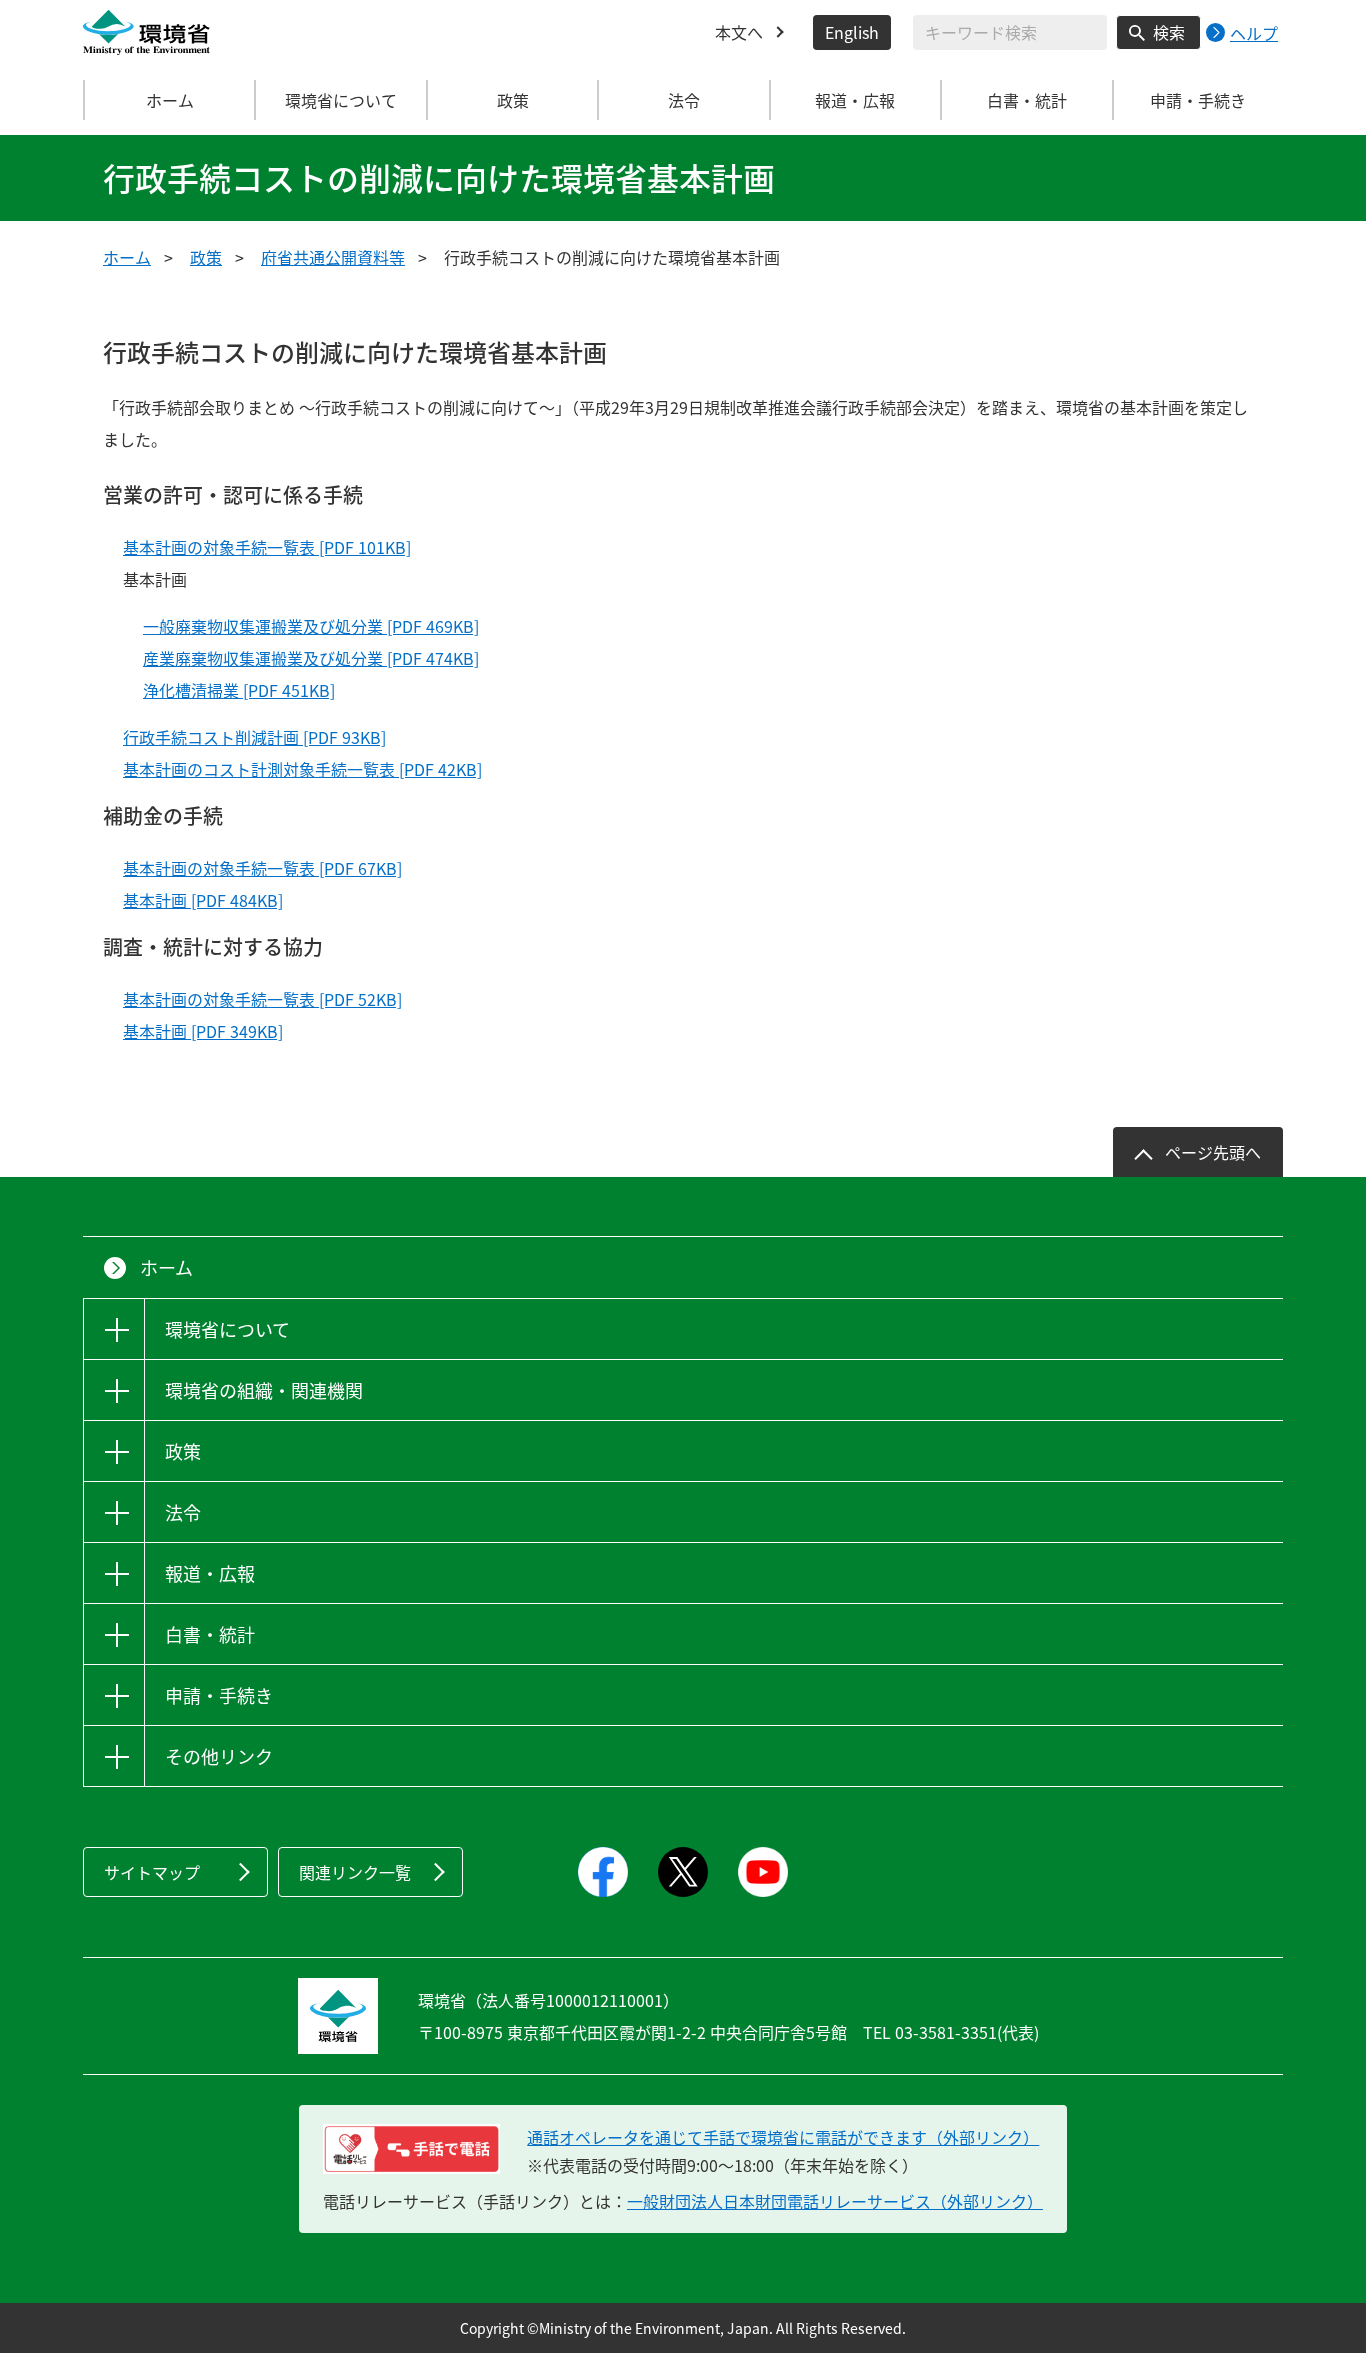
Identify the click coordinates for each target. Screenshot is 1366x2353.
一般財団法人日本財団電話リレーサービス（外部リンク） (835, 2201)
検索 (1169, 32)
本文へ (739, 32)
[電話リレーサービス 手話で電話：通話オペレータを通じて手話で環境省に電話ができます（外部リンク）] (411, 2149)
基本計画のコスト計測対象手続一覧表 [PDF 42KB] (302, 769)
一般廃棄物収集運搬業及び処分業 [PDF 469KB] (311, 626)
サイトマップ (152, 1872)
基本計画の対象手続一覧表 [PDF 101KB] (267, 547)
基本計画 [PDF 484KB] (203, 900)
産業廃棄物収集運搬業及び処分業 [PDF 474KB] (311, 658)
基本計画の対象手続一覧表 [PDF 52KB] (262, 999)
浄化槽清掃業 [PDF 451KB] (239, 690)
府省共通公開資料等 (333, 257)
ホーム (170, 100)
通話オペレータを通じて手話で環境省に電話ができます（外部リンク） (783, 2137)
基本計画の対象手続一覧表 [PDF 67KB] (262, 868)
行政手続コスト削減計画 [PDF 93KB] (254, 737)
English (852, 32)
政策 (206, 257)
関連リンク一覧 (355, 1872)
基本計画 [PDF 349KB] (203, 1031)
